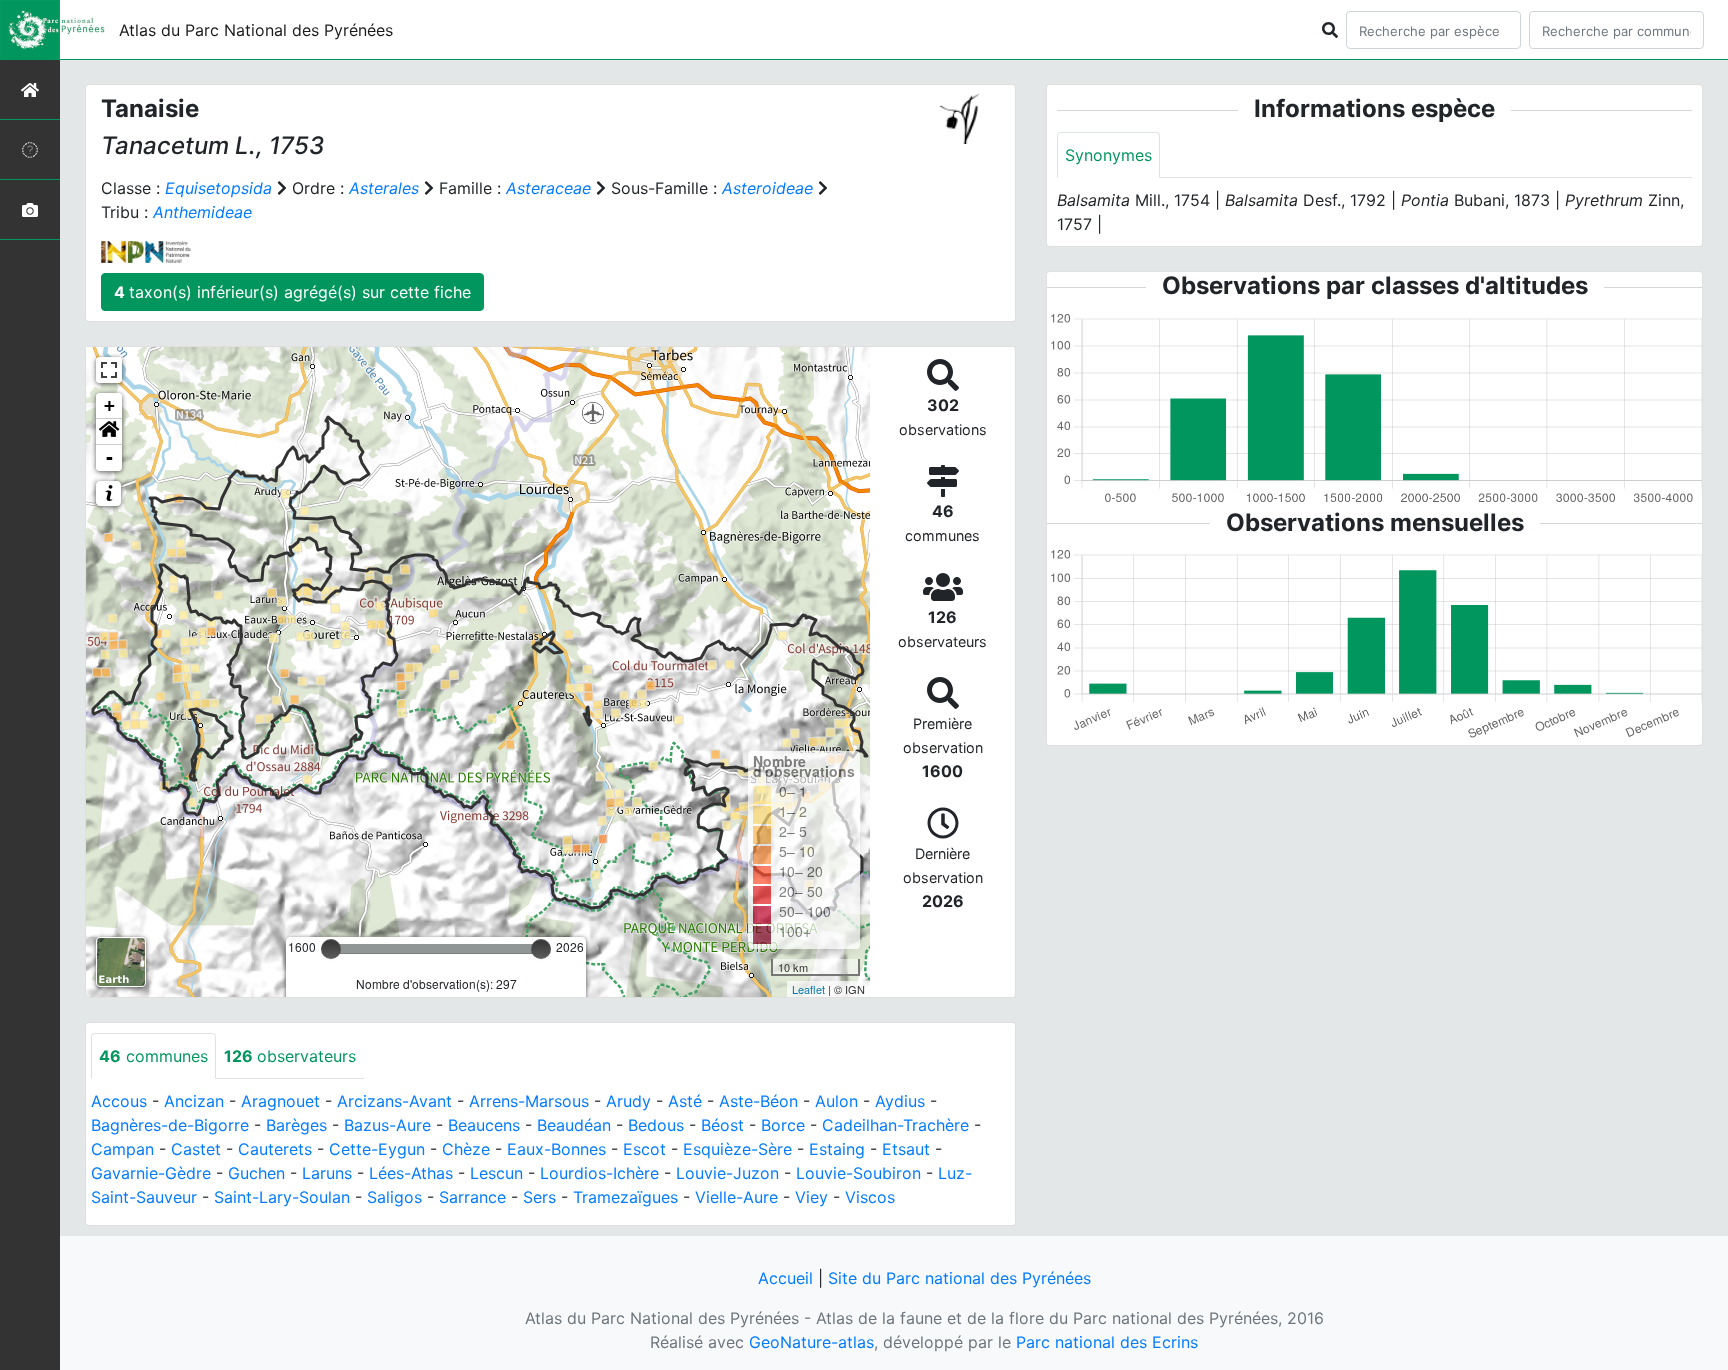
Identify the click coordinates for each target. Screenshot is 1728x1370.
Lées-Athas (411, 1173)
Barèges (296, 1125)
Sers (539, 1197)
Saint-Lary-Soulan (282, 1197)
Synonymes (1108, 155)
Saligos (394, 1197)
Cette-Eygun (377, 1149)
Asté (685, 1101)
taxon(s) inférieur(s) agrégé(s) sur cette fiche (292, 292)
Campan (122, 1149)
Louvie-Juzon (727, 1173)
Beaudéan (574, 1125)
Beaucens (484, 1125)
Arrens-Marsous (529, 1101)
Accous (119, 1101)
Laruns (327, 1173)
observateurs (290, 1056)
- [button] (109, 457)
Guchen (256, 1173)
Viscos (870, 1197)
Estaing (837, 1149)
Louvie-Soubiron (858, 1173)
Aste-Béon (758, 1101)
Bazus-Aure (387, 1125)
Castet (196, 1149)
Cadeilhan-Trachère (895, 1125)
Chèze (466, 1149)
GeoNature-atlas (811, 1342)
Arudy (628, 1101)
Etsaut (906, 1149)
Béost (722, 1125)
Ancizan (194, 1101)
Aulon (836, 1101)
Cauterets (275, 1149)
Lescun (496, 1173)
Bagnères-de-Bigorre (170, 1125)
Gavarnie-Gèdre (151, 1173)
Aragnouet (280, 1101)
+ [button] (109, 405)
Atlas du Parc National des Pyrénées (256, 30)
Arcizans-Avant (394, 1101)
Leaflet (808, 989)
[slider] (331, 949)
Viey (811, 1197)
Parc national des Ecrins (1107, 1342)
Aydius (900, 1101)
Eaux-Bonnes (556, 1149)
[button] (109, 432)
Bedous (656, 1125)
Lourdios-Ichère (599, 1173)
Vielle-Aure (736, 1197)
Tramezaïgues (625, 1197)
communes (153, 1056)
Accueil (785, 1278)
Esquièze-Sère (737, 1149)
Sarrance (472, 1197)
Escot (644, 1149)
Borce (783, 1125)
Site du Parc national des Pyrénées (959, 1278)
